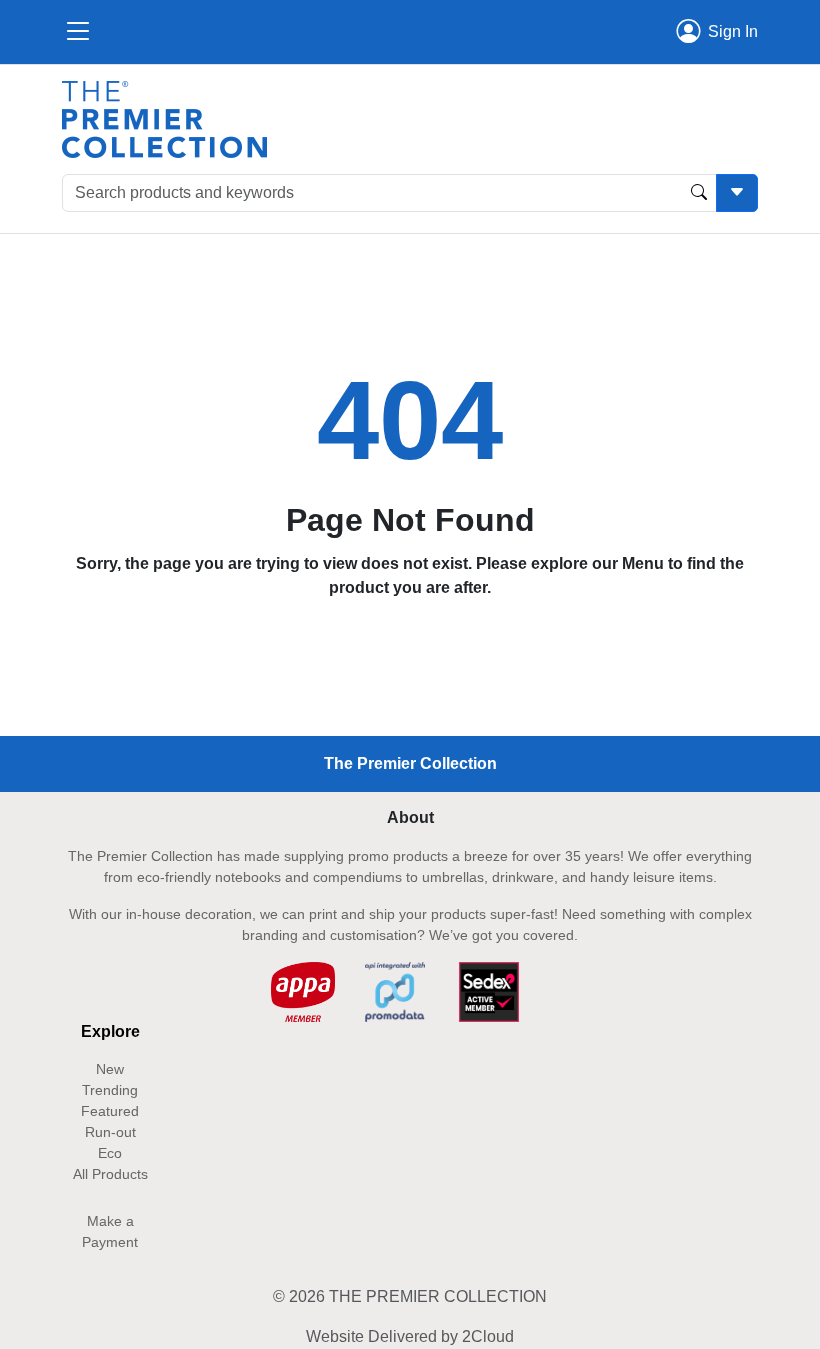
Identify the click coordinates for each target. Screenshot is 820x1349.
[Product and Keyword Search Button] (699, 193)
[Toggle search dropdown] (737, 193)
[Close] (78, 32)
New (110, 1069)
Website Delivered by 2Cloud (410, 1336)
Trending (110, 1090)
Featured (110, 1111)
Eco (110, 1153)
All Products (110, 1174)
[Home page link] (164, 118)
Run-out (110, 1132)
